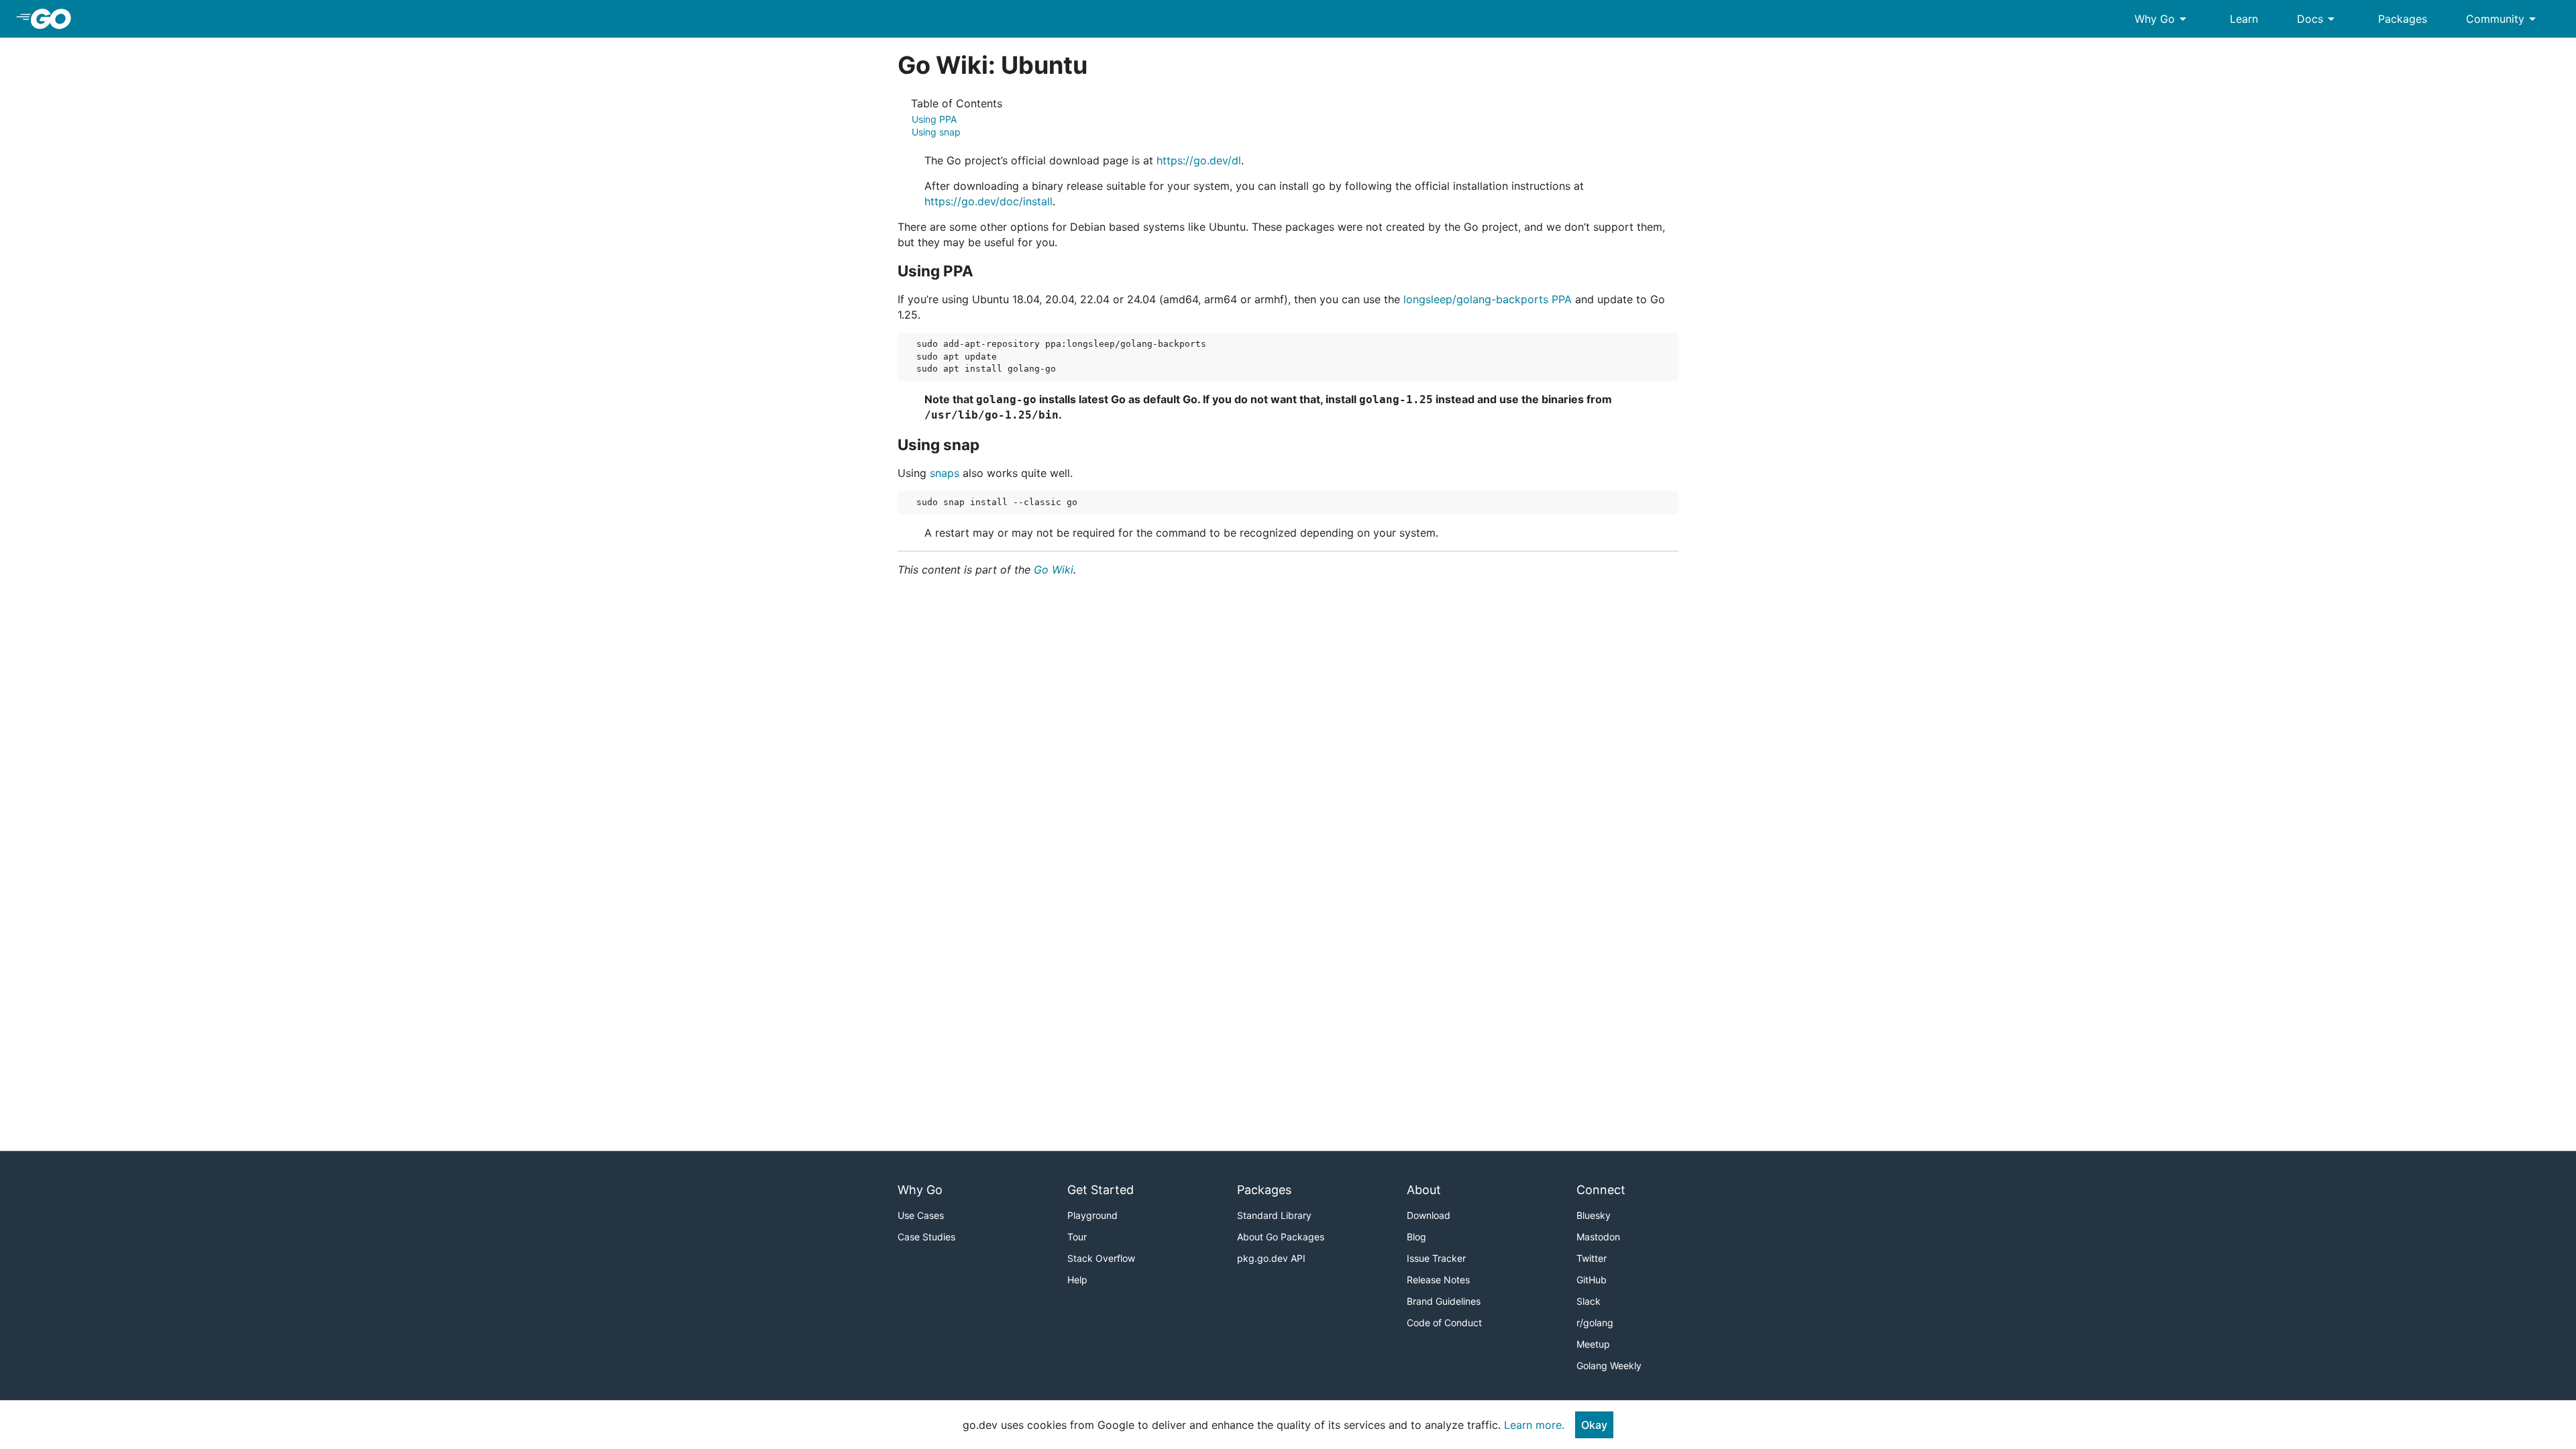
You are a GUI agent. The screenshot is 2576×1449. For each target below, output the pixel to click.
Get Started (1101, 1190)
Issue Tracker (1436, 1258)
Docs (2318, 19)
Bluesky (1594, 1215)
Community (2503, 19)
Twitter (1592, 1258)
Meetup (1593, 1344)
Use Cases (921, 1215)
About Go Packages (1281, 1237)
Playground (1092, 1215)
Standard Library (1274, 1215)
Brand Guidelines (1444, 1301)
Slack (1589, 1301)
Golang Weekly (1609, 1365)
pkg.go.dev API (1271, 1258)
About (1424, 1190)
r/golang (1595, 1323)
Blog (1416, 1237)
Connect (1601, 1190)
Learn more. (1534, 1425)
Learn (2244, 19)
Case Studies (926, 1237)
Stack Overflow (1101, 1258)
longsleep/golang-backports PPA (1488, 299)
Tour (1077, 1237)
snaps (945, 473)
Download (1429, 1215)
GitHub (1592, 1280)
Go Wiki (1054, 570)
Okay (1594, 1425)
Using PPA (934, 119)
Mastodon (1598, 1237)
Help (1077, 1280)
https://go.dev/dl (1199, 160)
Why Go (2163, 19)
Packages (2403, 19)
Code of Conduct (1444, 1323)
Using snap (936, 132)
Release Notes (1438, 1280)
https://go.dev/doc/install (988, 201)
